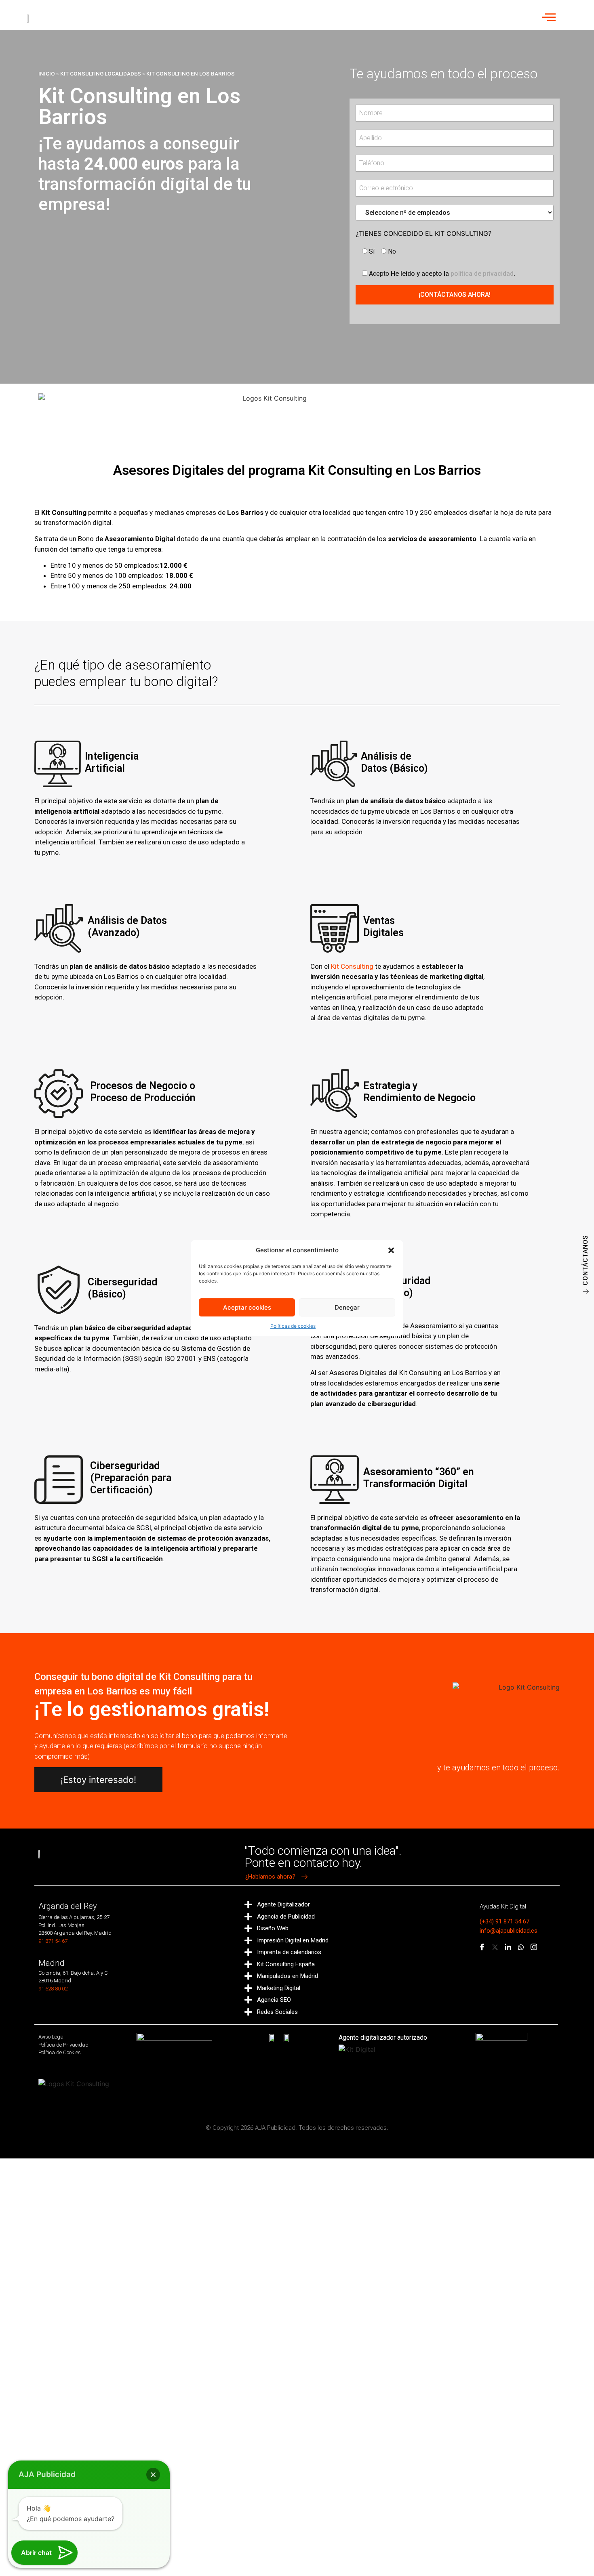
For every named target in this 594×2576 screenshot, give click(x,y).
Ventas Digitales (383, 927)
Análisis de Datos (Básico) (394, 762)
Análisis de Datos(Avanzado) (127, 927)
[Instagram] (534, 1948)
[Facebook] (482, 1948)
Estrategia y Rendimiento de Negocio (419, 1092)
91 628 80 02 (53, 1989)
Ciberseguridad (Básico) (122, 1288)
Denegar (347, 1307)
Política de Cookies (60, 2052)
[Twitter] (495, 1948)
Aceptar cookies (247, 1307)
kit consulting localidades (101, 73)
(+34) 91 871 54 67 (504, 1921)
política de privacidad (482, 274)
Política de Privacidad (63, 2045)
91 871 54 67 (53, 1941)
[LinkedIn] (508, 1948)
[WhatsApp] (521, 1948)
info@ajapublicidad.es (509, 1931)
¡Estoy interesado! (98, 1780)
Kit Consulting (352, 966)
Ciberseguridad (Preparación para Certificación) (131, 1478)
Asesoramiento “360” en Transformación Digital (419, 1478)
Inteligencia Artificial (112, 762)
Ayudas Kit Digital (503, 1906)
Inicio (47, 73)
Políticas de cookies (293, 1326)
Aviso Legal (52, 2037)
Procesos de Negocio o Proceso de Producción (143, 1092)
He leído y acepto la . (442, 273)
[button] (391, 1250)
